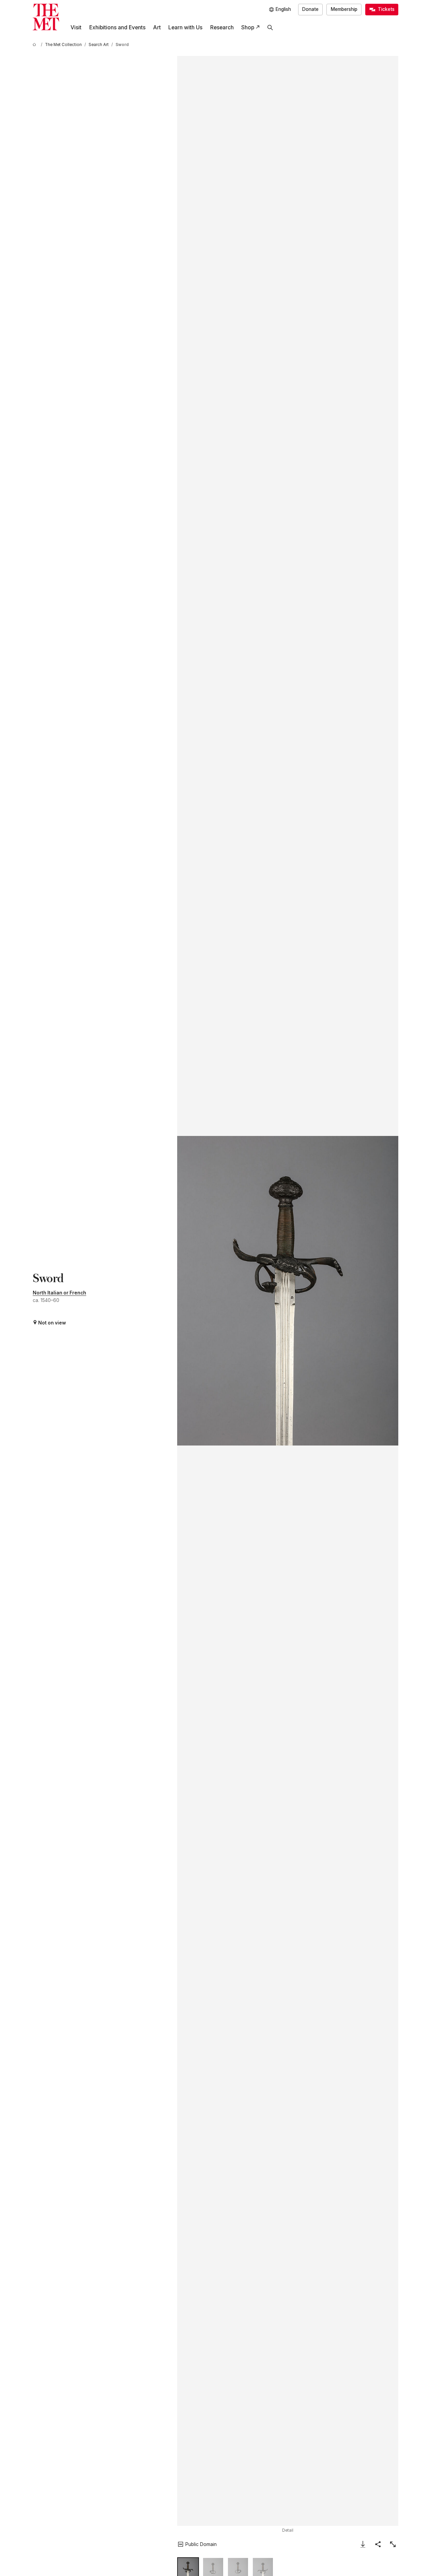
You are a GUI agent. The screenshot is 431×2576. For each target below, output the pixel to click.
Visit (76, 27)
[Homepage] (46, 17)
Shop (248, 27)
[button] (288, 1291)
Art (157, 27)
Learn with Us (185, 27)
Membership (344, 9)
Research (222, 27)
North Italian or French (59, 1293)
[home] (35, 45)
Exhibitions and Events (117, 27)
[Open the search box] (270, 28)
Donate (310, 9)
